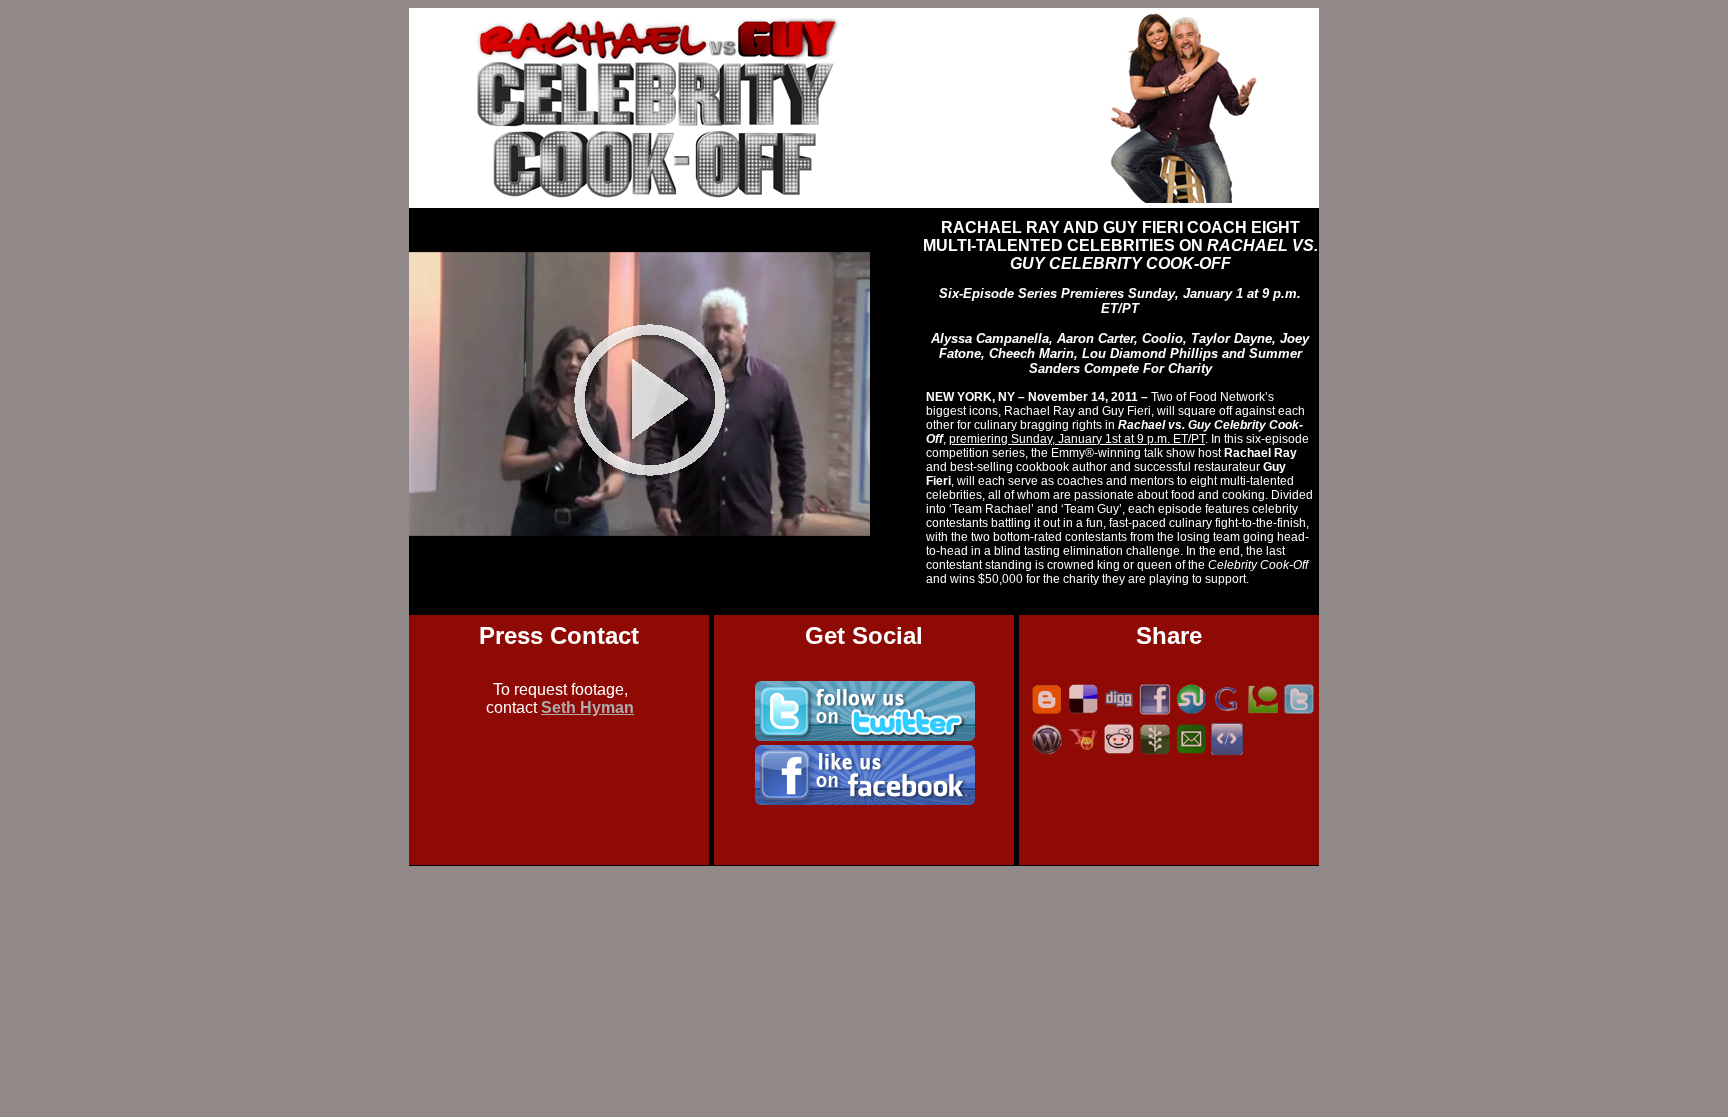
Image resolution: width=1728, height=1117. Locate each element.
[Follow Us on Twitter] (865, 735)
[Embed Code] (1227, 751)
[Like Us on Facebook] (865, 799)
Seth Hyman (587, 707)
